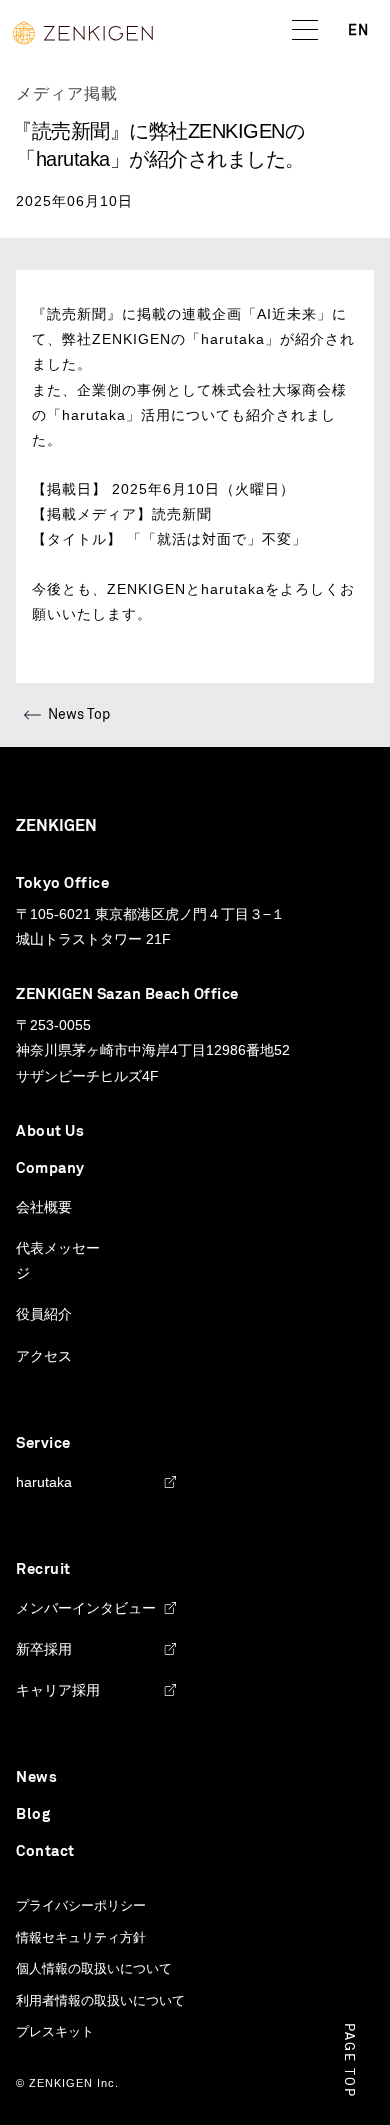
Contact (45, 1851)
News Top (79, 715)
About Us (50, 1131)
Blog (33, 1814)
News (36, 1777)
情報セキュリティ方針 (81, 1937)
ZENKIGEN (56, 826)
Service (43, 1443)
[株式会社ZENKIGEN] (83, 32)
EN (358, 31)
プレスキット (55, 2031)
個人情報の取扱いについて (94, 1968)
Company (50, 1168)
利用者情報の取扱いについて (100, 2000)
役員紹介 (44, 1314)
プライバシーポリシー (81, 1905)
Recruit (43, 1569)
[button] (305, 31)
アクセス (44, 1356)
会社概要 (44, 1207)
